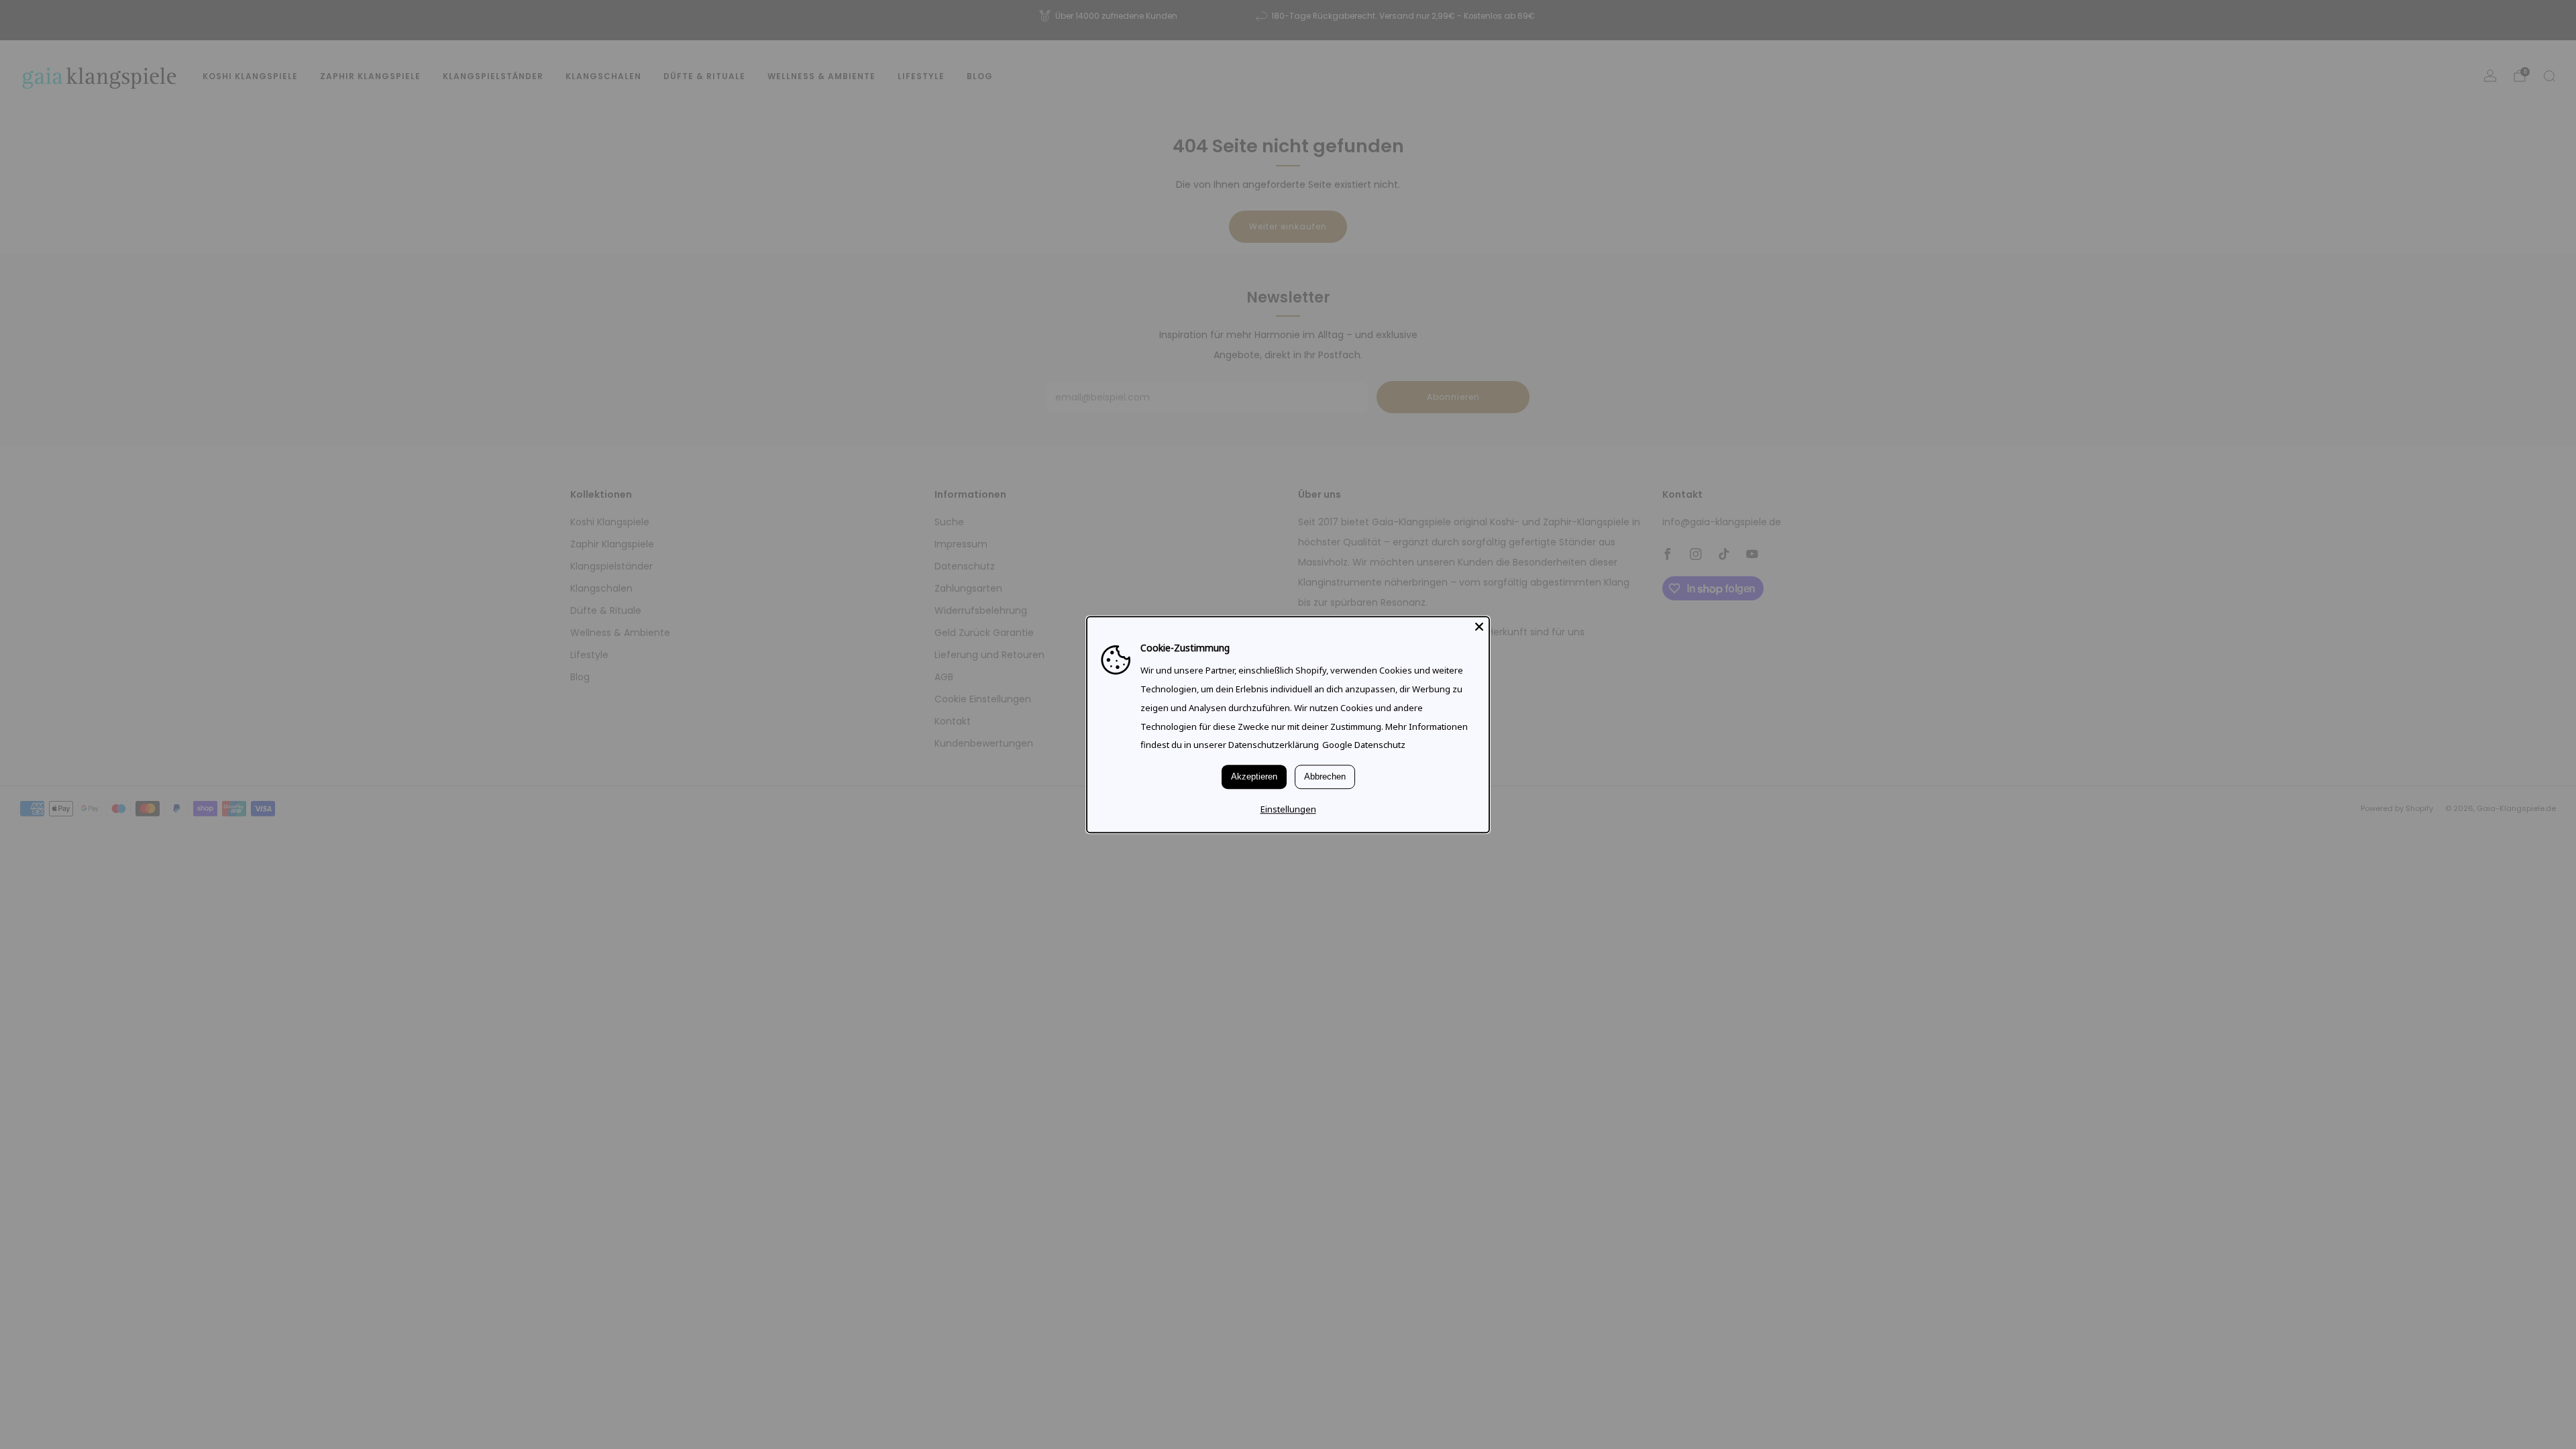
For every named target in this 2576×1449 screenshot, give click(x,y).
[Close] (1479, 627)
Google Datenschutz (1364, 745)
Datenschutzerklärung (1274, 745)
